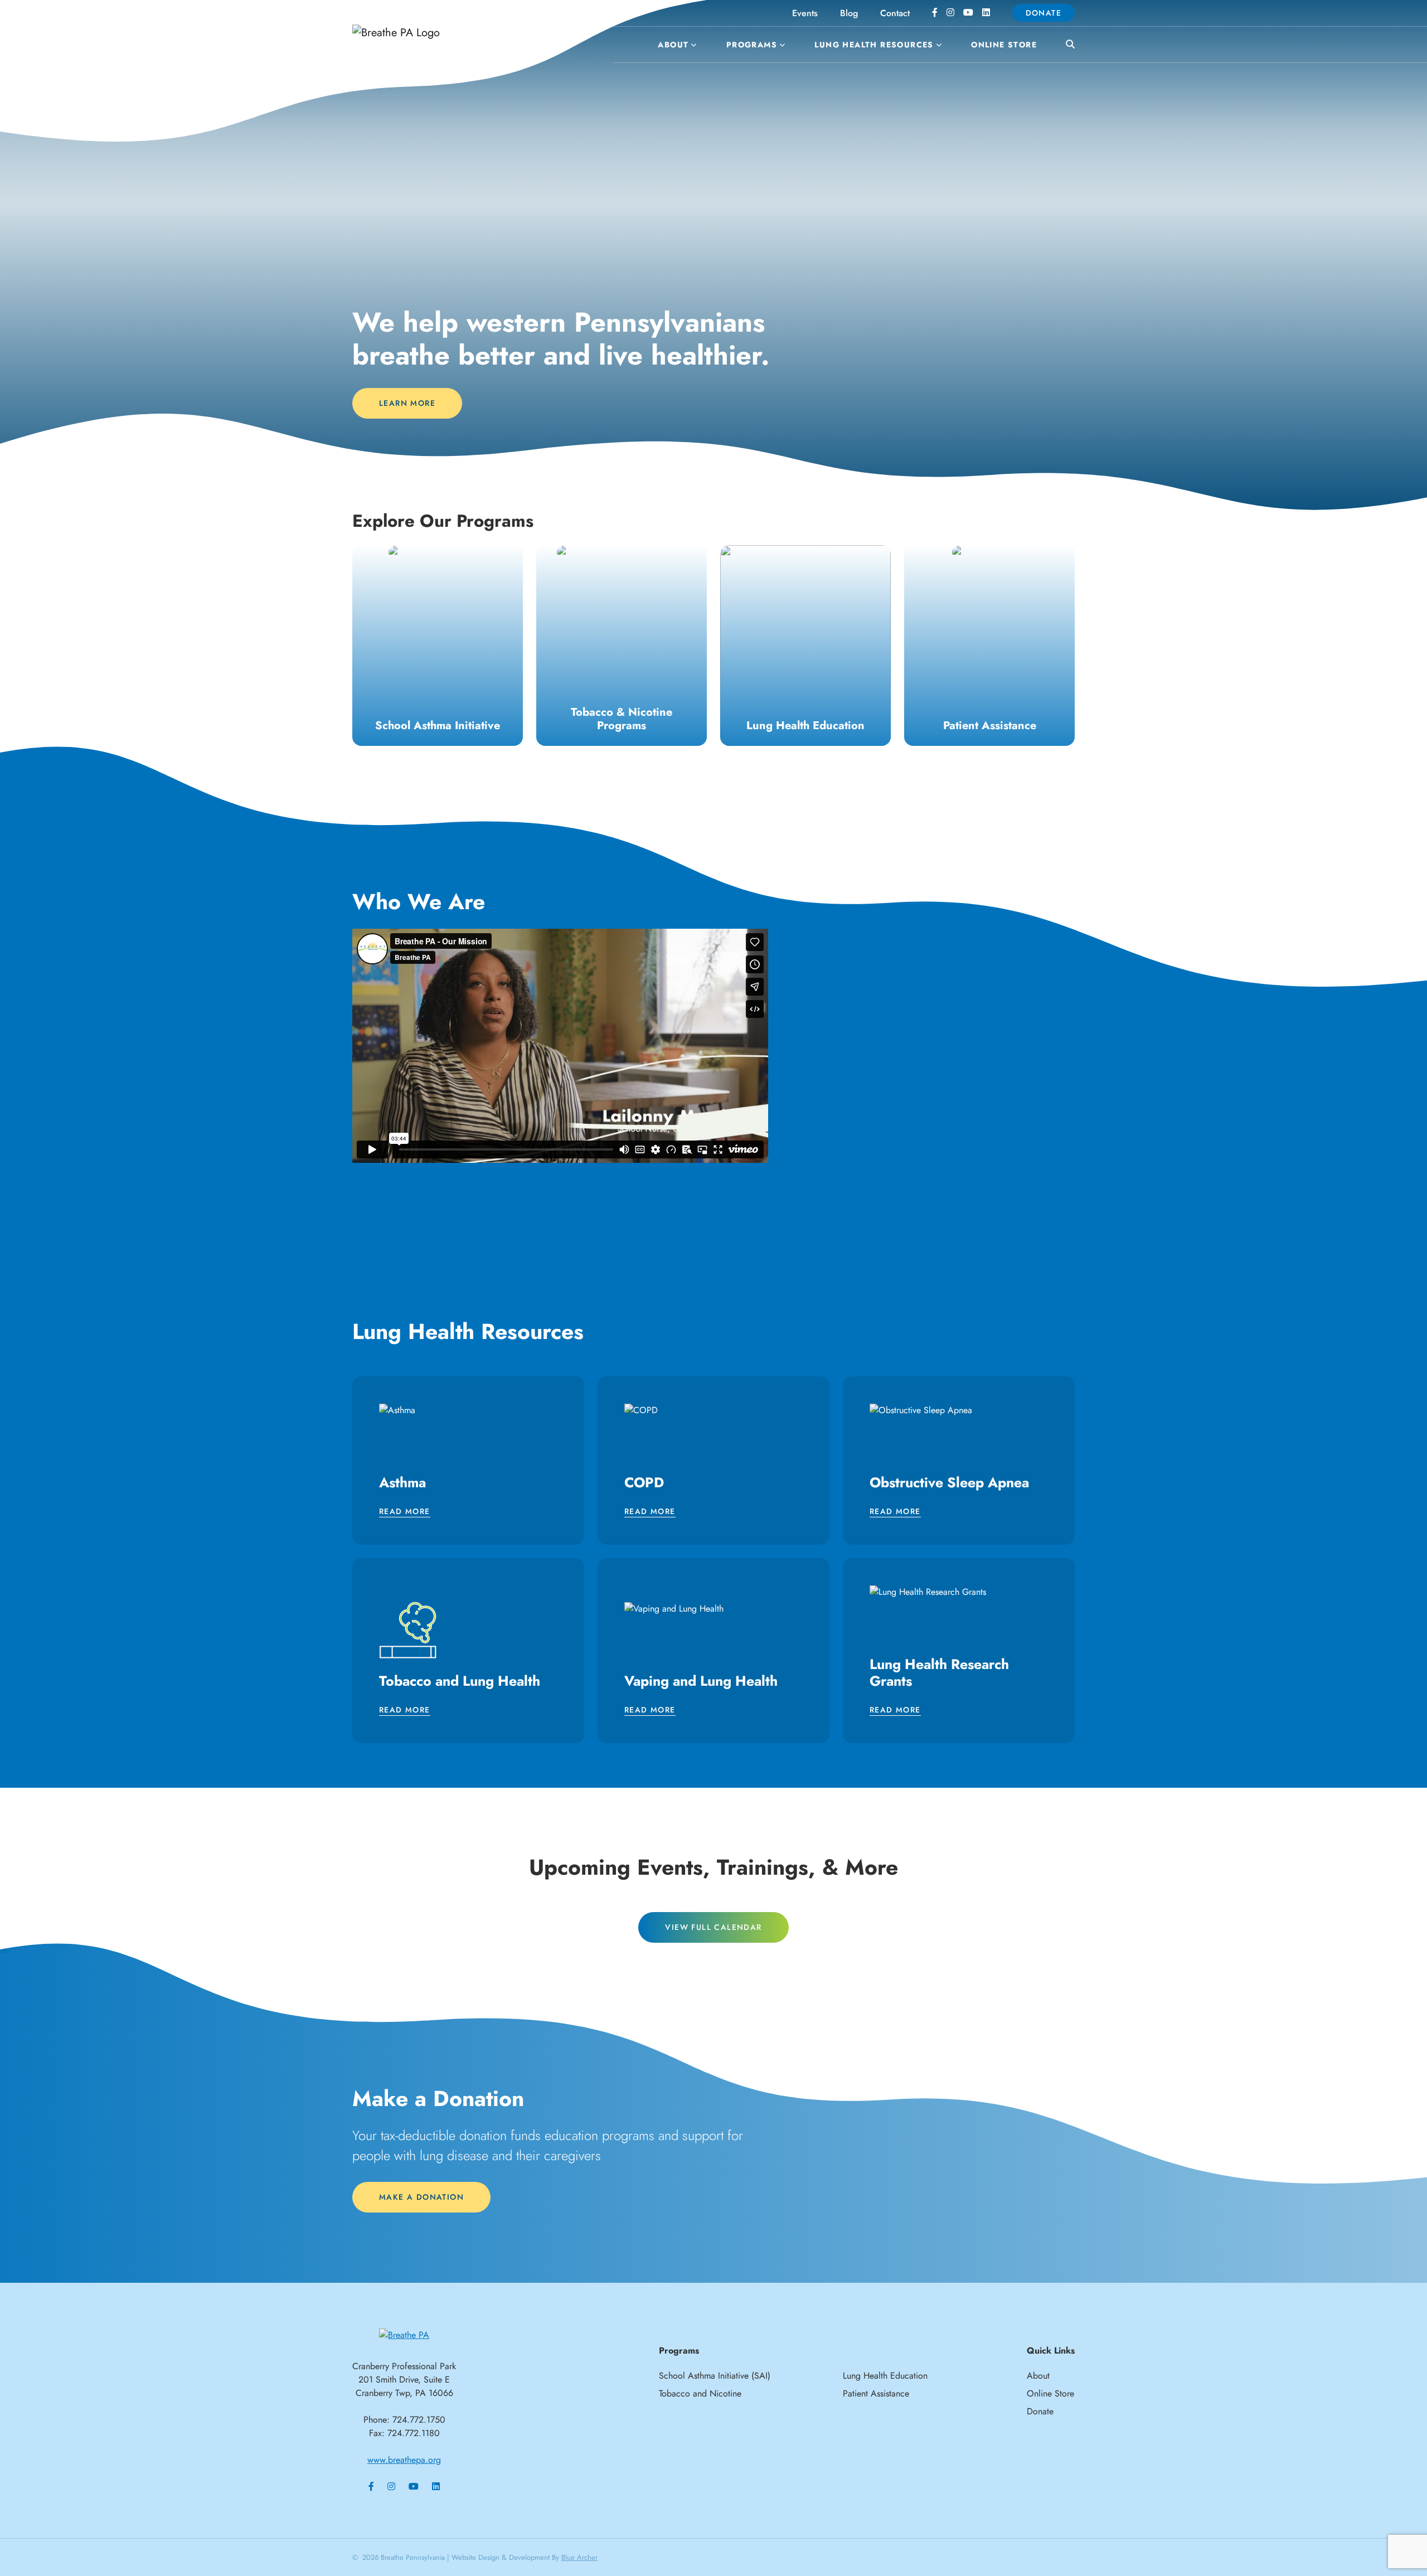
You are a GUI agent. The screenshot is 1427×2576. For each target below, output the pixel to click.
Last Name (577, 1301)
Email (566, 1191)
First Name (577, 1246)
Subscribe (713, 1413)
